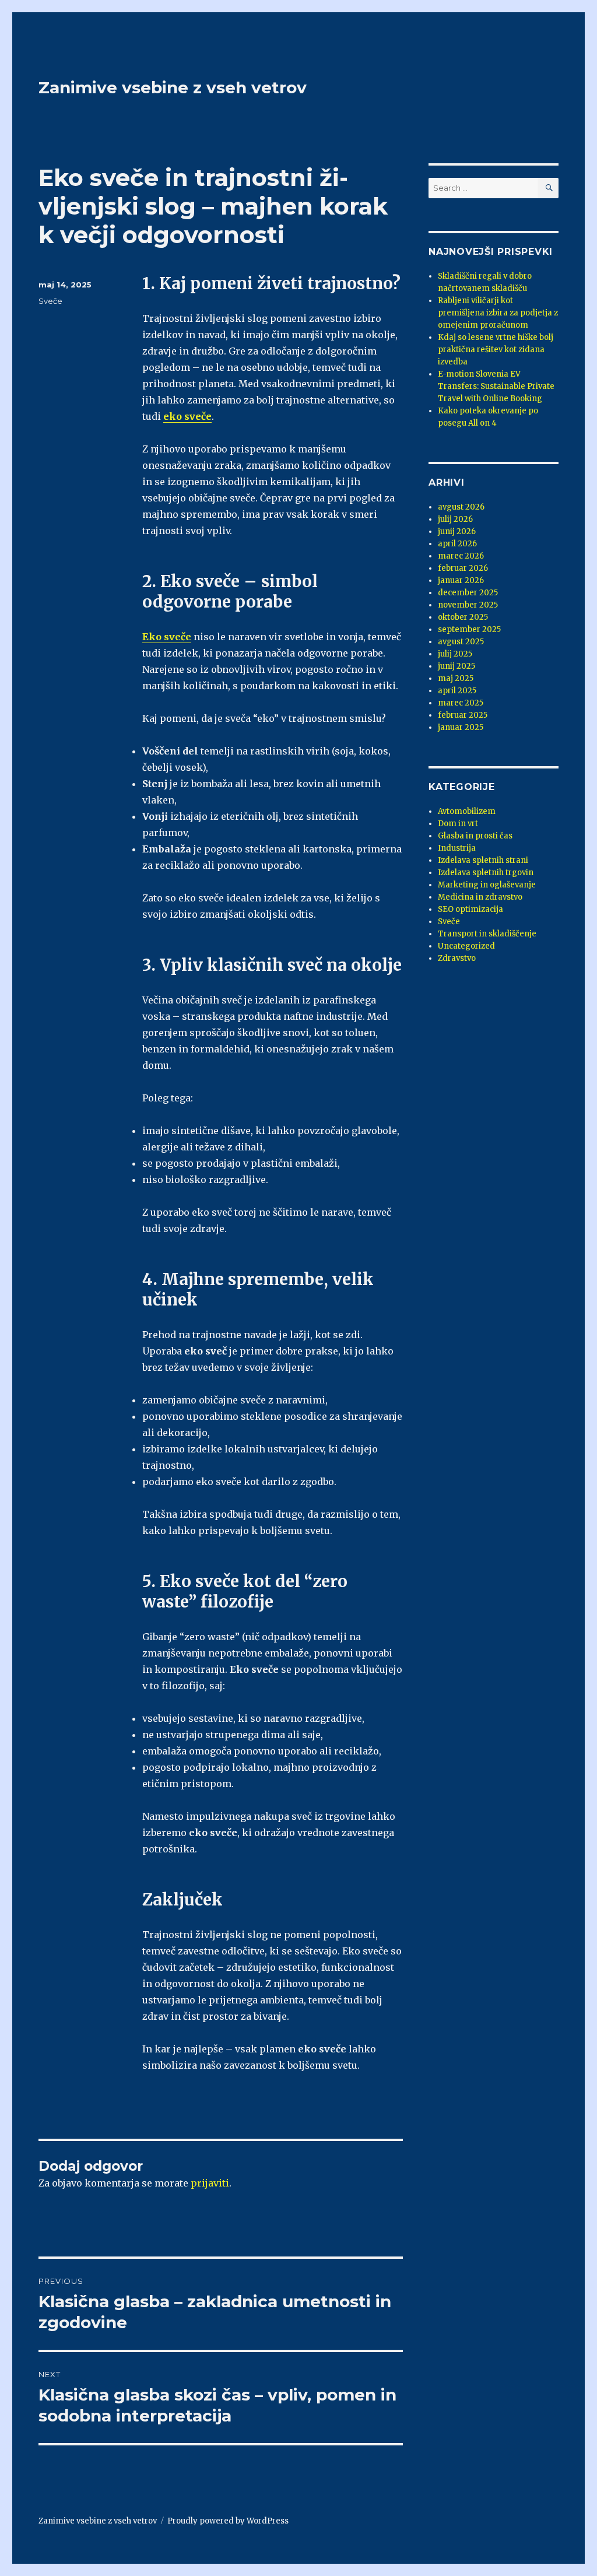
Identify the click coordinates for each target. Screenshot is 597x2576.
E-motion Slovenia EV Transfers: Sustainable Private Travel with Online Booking (496, 386)
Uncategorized (466, 946)
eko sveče (187, 416)
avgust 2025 (461, 642)
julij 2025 (455, 654)
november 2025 (468, 605)
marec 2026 (461, 556)
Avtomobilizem (467, 811)
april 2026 (457, 544)
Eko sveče (167, 637)
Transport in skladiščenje (487, 934)
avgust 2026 (461, 507)
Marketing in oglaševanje (487, 885)
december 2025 (468, 593)
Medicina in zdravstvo (480, 897)
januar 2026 (461, 580)
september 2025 (469, 629)
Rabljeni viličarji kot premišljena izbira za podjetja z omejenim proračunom (498, 313)
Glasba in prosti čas (475, 836)
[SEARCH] (548, 188)
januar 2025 (461, 727)
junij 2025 (456, 666)
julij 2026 (455, 519)
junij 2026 (457, 531)
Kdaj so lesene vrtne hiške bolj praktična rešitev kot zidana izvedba (496, 350)
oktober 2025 (463, 617)
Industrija (457, 848)
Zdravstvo (457, 958)
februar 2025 (463, 715)
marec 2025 (461, 703)
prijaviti (210, 2183)
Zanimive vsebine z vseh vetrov (173, 87)
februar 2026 (463, 568)
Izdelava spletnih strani (483, 860)
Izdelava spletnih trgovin (486, 873)
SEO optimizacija (470, 909)
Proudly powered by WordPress (228, 2521)
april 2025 (457, 691)
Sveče (50, 301)
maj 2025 (456, 678)
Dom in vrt (458, 824)
